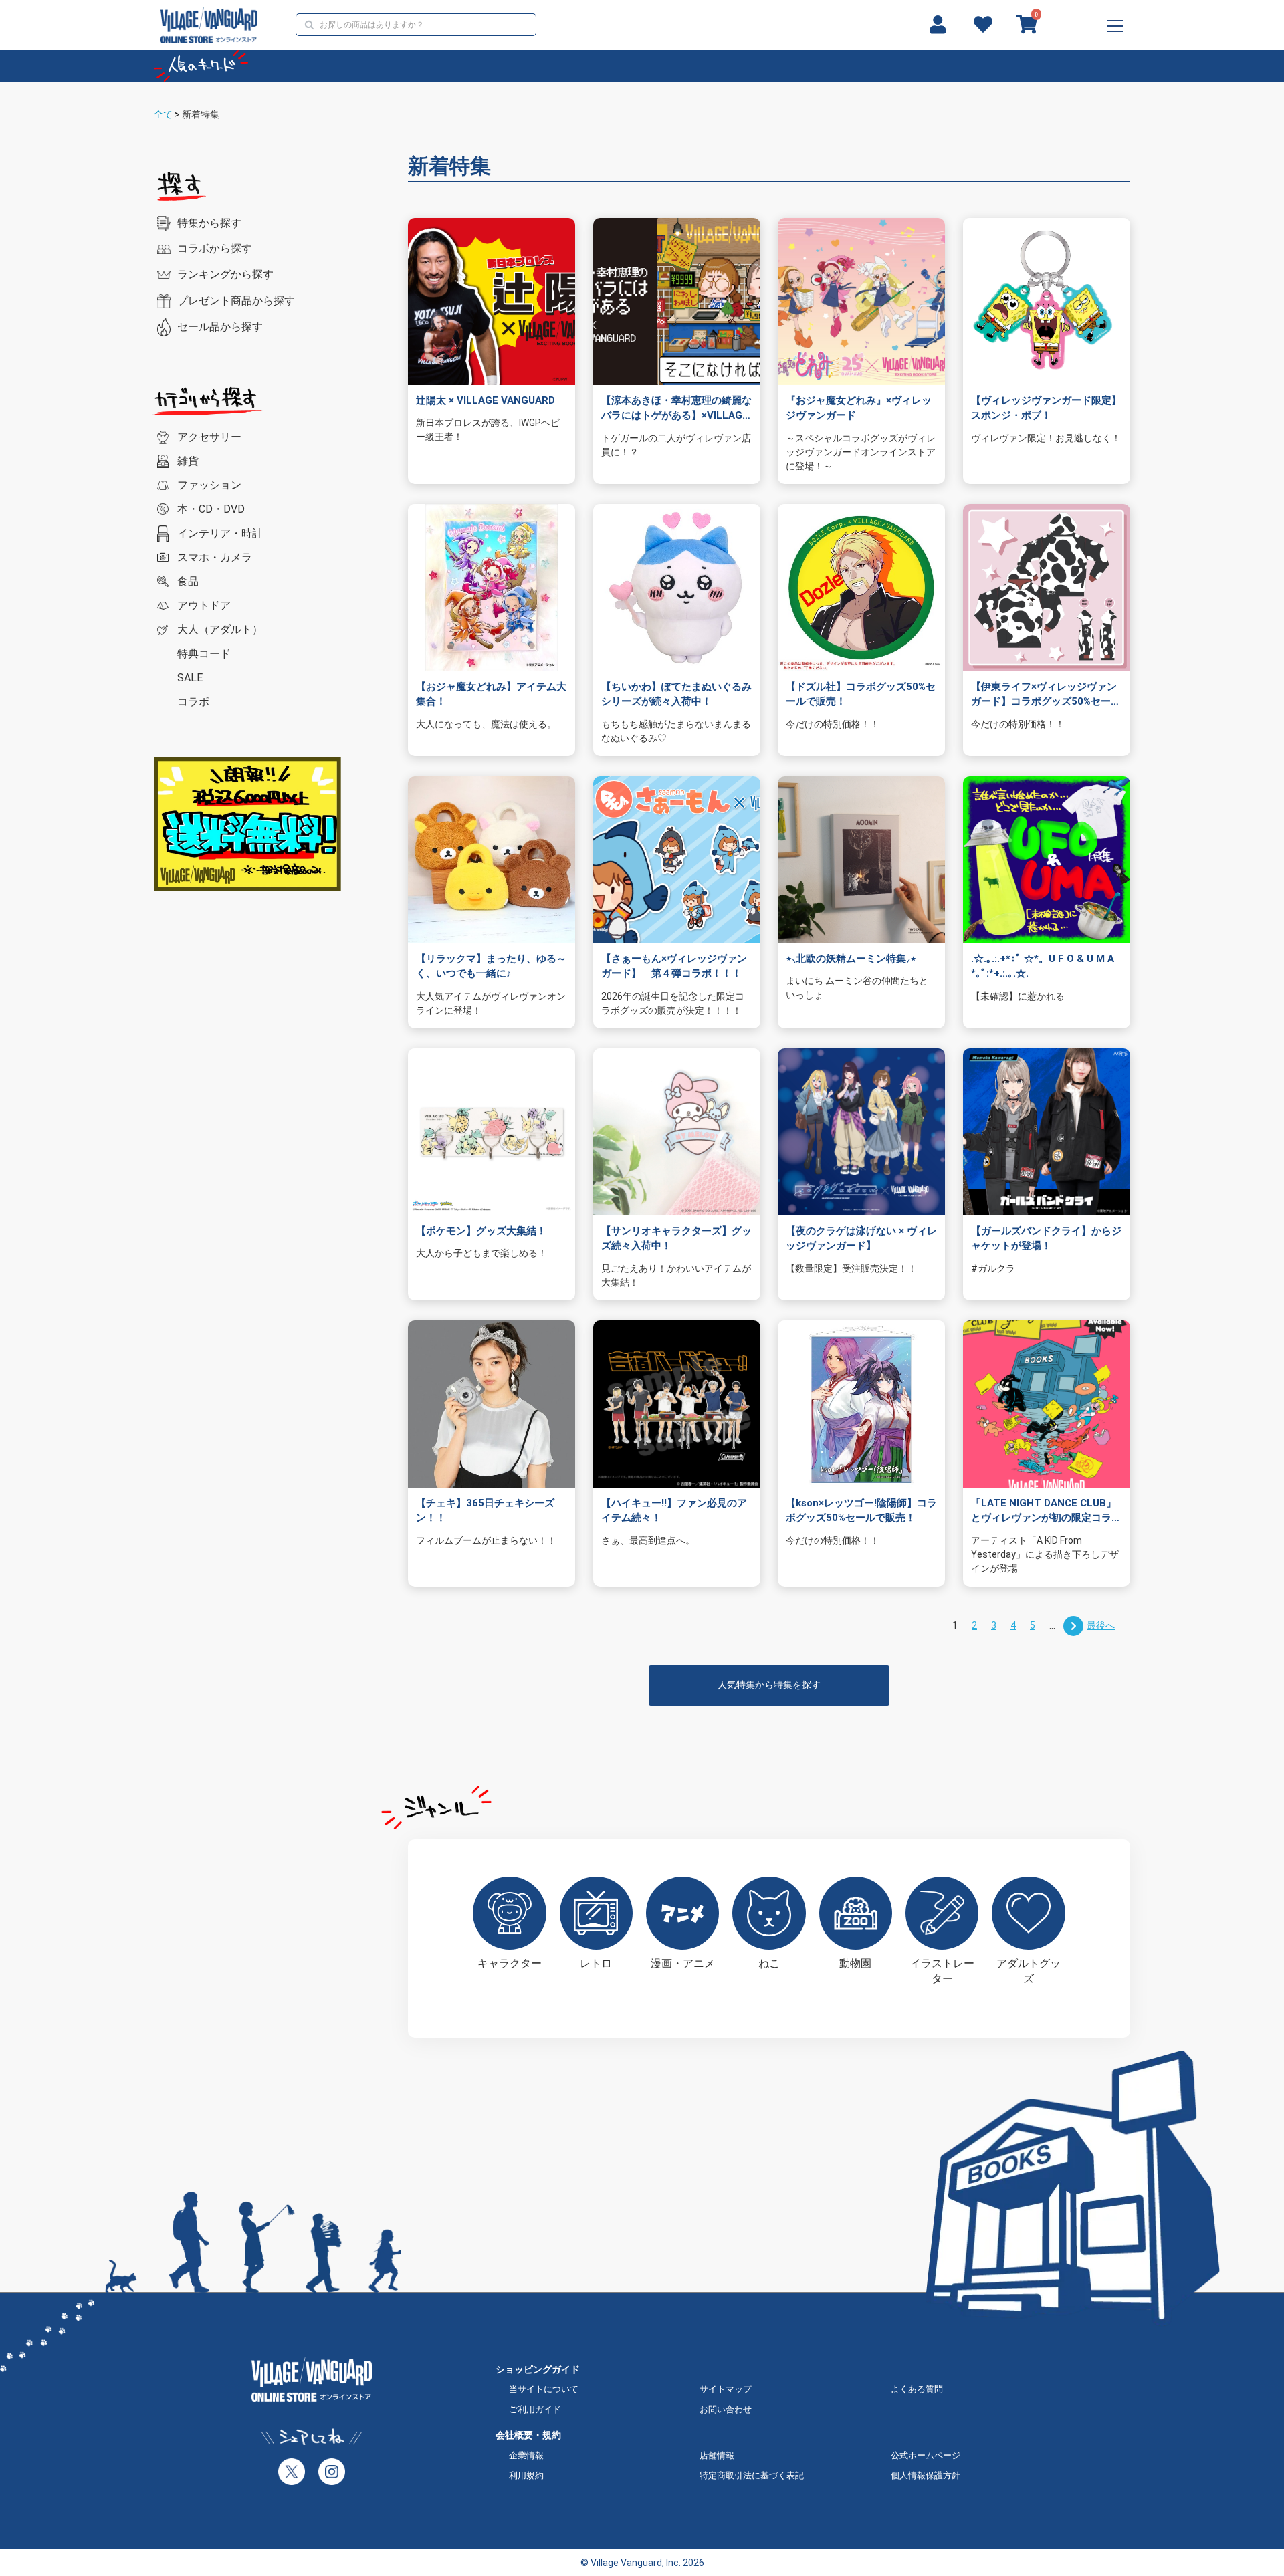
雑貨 (188, 461)
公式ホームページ (926, 2455)
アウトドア (204, 605)
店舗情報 (717, 2455)
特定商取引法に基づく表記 (752, 2475)
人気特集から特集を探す (769, 1685)
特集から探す (209, 223)
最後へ (1101, 1625)
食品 (188, 581)
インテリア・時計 (220, 533)
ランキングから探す (225, 274)
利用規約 (526, 2475)
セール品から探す (220, 327)
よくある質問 (917, 2389)
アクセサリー (209, 437)
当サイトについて (544, 2389)
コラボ (193, 702)
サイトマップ (726, 2389)
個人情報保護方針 (926, 2475)
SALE (190, 678)
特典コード (204, 654)
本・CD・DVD (211, 509)
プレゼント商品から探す (236, 301)
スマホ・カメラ (215, 557)
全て (163, 114)
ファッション (209, 485)
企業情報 (526, 2455)
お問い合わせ (726, 2409)
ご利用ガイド (535, 2409)
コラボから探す (215, 248)
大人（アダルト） (220, 629)
